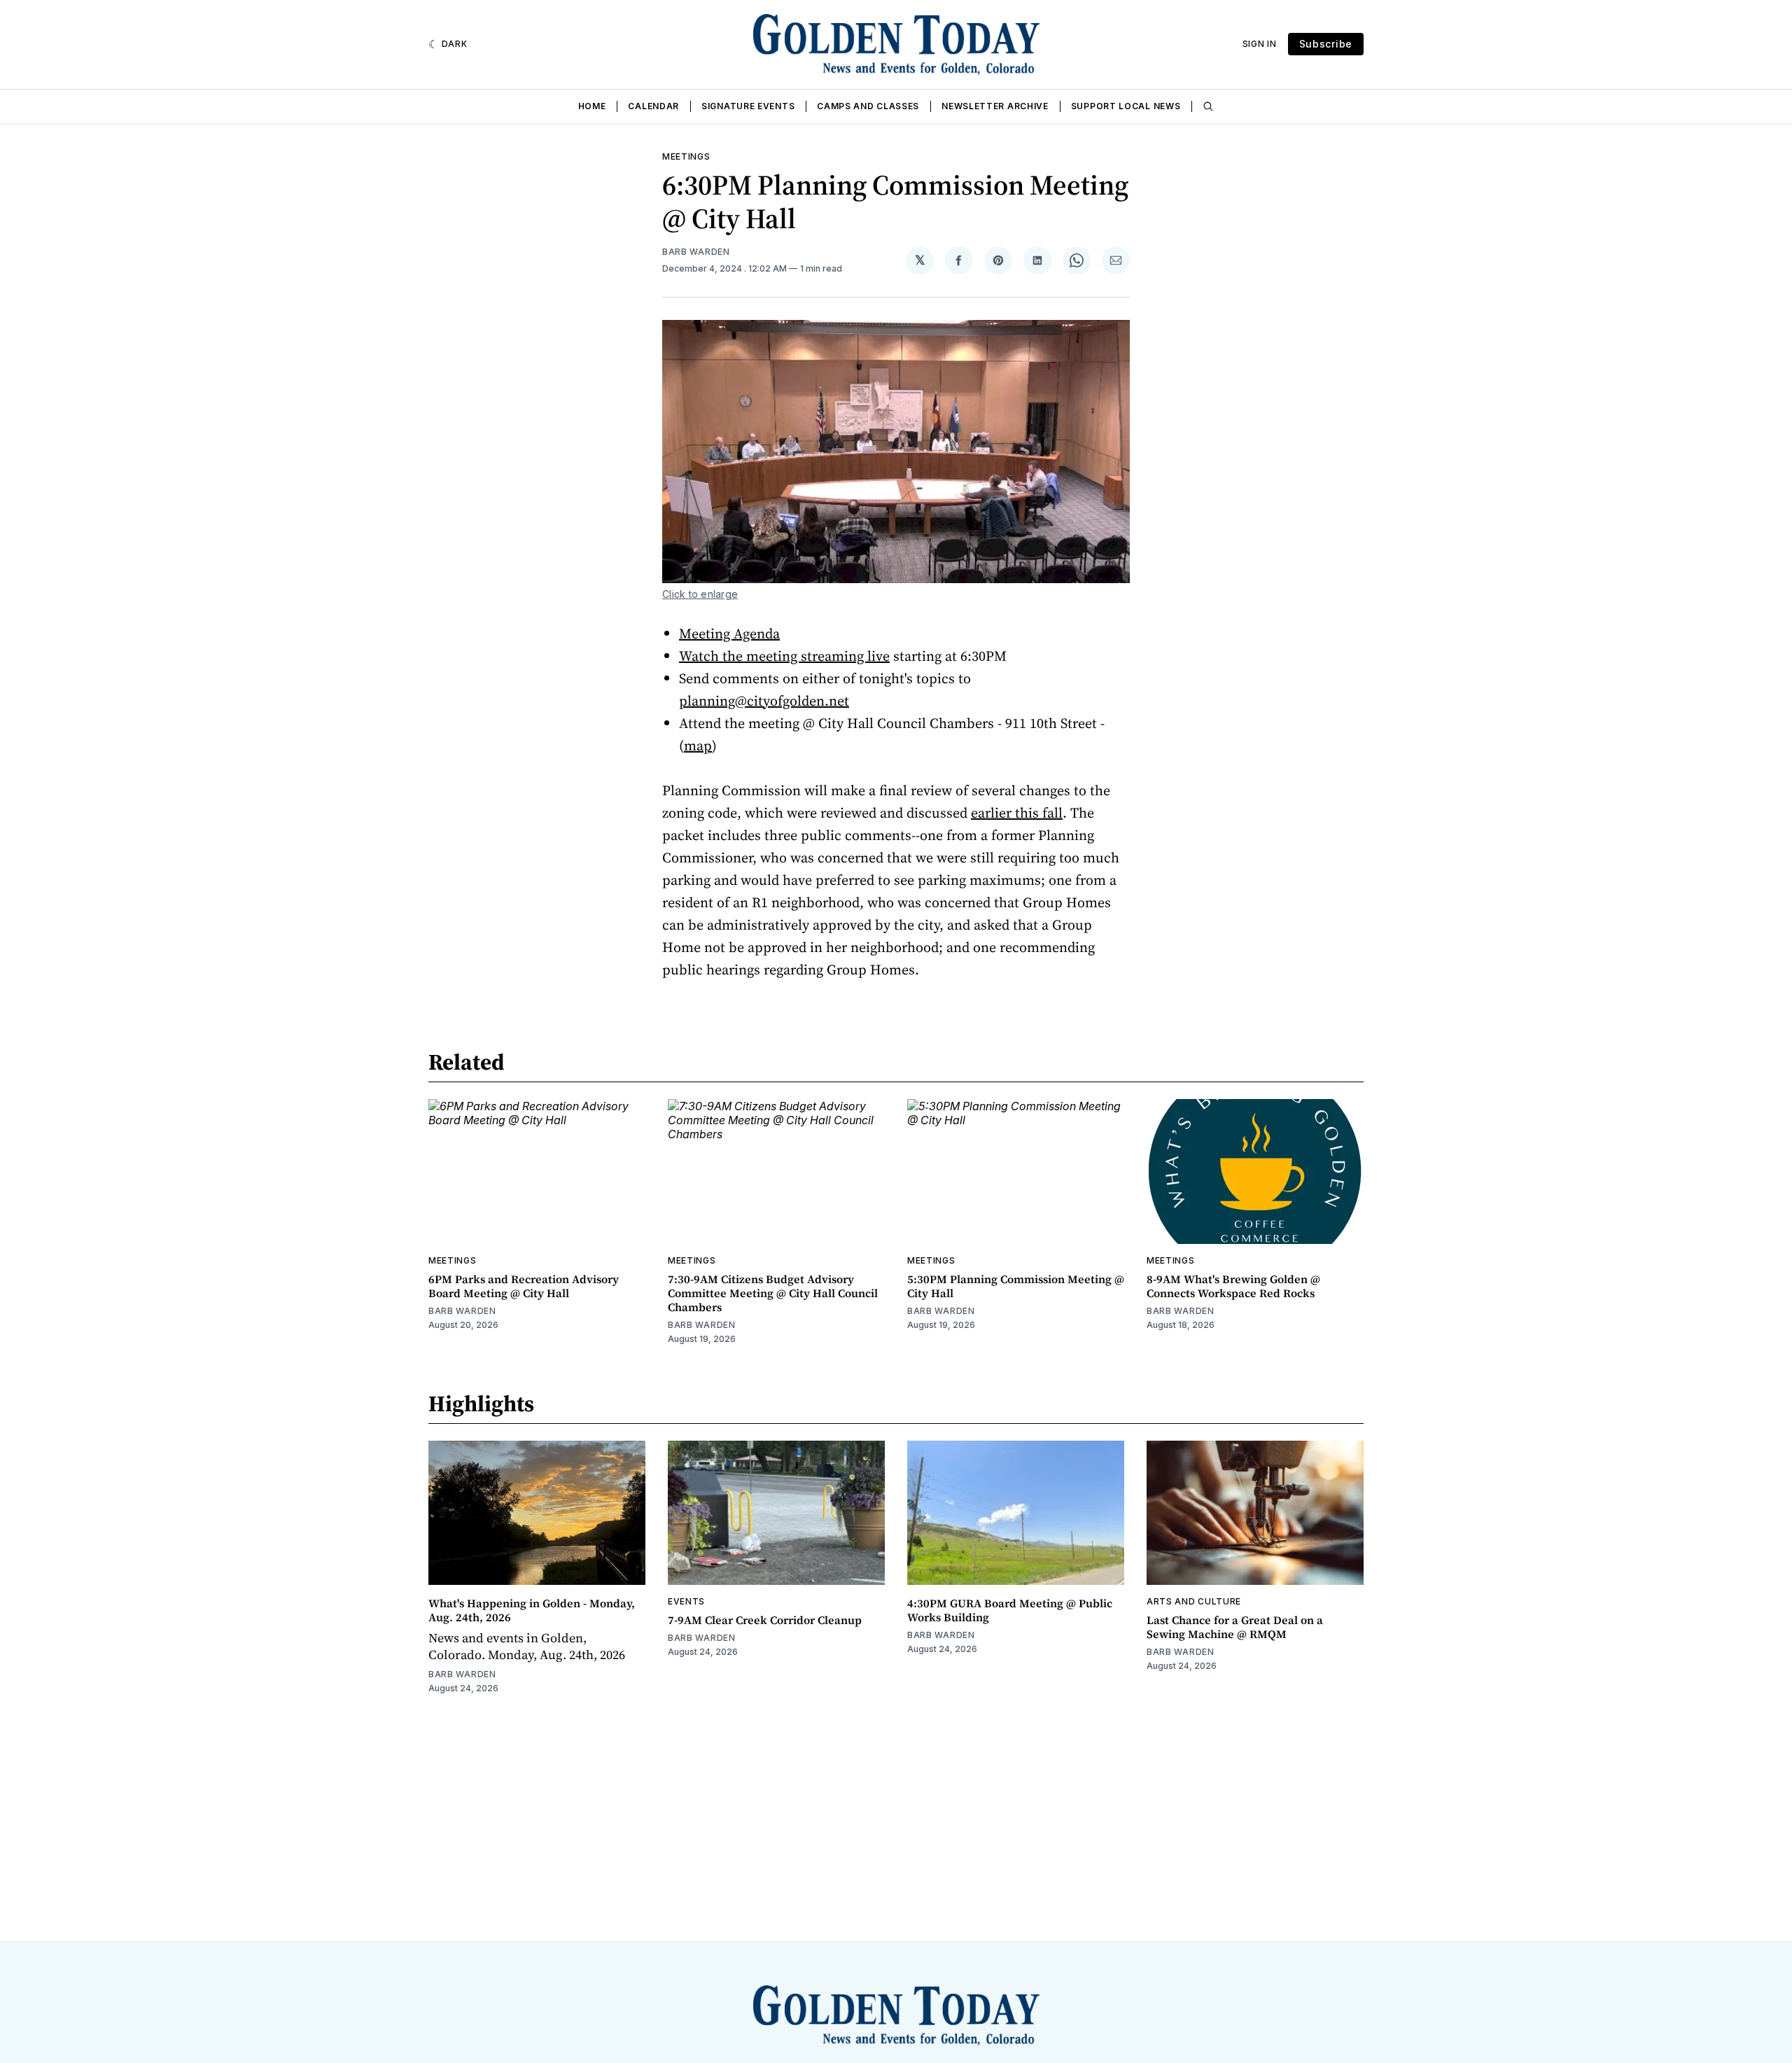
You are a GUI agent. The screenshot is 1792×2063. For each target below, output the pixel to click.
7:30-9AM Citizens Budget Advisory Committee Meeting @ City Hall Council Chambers (773, 1293)
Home (592, 106)
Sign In (1260, 44)
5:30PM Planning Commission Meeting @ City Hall (1016, 1286)
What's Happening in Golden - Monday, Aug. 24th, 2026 (532, 1610)
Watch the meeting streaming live (784, 656)
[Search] (1208, 106)
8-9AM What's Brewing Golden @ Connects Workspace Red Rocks (1233, 1286)
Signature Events (748, 106)
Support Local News (1126, 106)
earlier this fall (1017, 813)
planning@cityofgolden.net (764, 701)
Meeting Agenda (729, 634)
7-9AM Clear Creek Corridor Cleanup (765, 1620)
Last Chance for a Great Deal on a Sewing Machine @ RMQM (1235, 1627)
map (698, 746)
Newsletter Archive (995, 106)
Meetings (686, 156)
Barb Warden (696, 252)
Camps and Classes (868, 106)
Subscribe (1326, 44)
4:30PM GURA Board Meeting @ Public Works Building (1010, 1610)
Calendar (653, 106)
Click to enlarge (700, 594)
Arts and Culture (1194, 1601)
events (686, 1601)
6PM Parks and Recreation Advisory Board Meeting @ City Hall (524, 1286)
